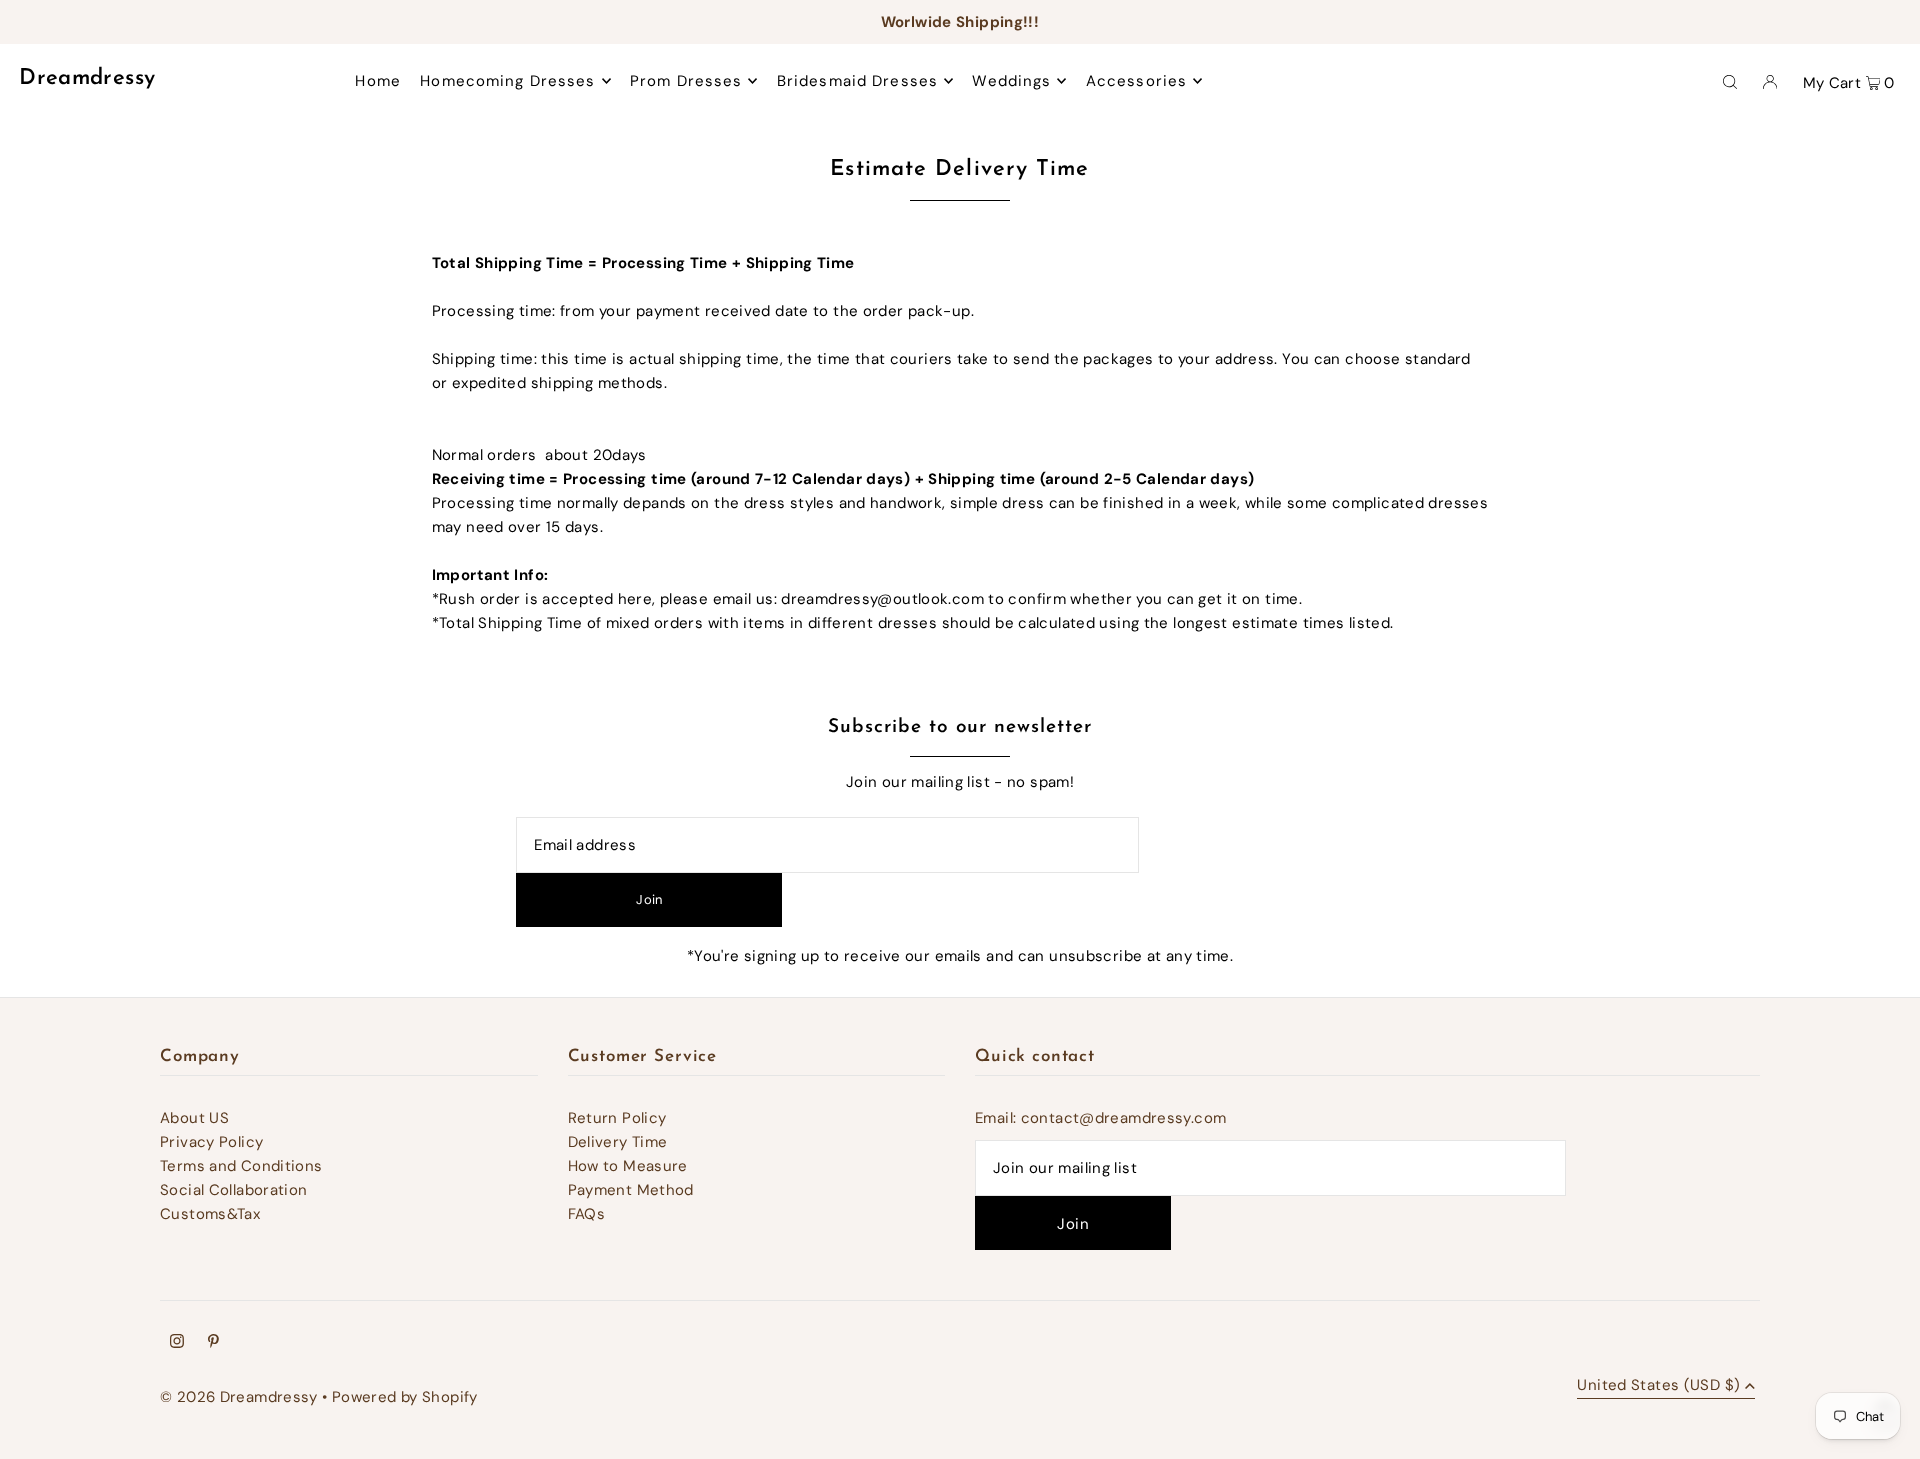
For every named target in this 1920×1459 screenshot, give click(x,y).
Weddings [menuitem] (1011, 81)
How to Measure (628, 1166)
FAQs (587, 1214)
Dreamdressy (87, 78)
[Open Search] (1730, 81)
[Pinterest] (213, 1343)
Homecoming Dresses (507, 81)
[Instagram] (177, 1343)
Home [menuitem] (378, 81)
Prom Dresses (686, 81)
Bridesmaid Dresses (857, 81)
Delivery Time (618, 1142)
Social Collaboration (234, 1190)
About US (194, 1118)
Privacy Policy (211, 1142)
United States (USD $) (1658, 1386)
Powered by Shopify (405, 1397)
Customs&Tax (210, 1214)
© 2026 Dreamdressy (239, 1397)
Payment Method (631, 1190)
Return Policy (617, 1118)
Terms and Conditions (241, 1166)
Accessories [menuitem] (1136, 81)
